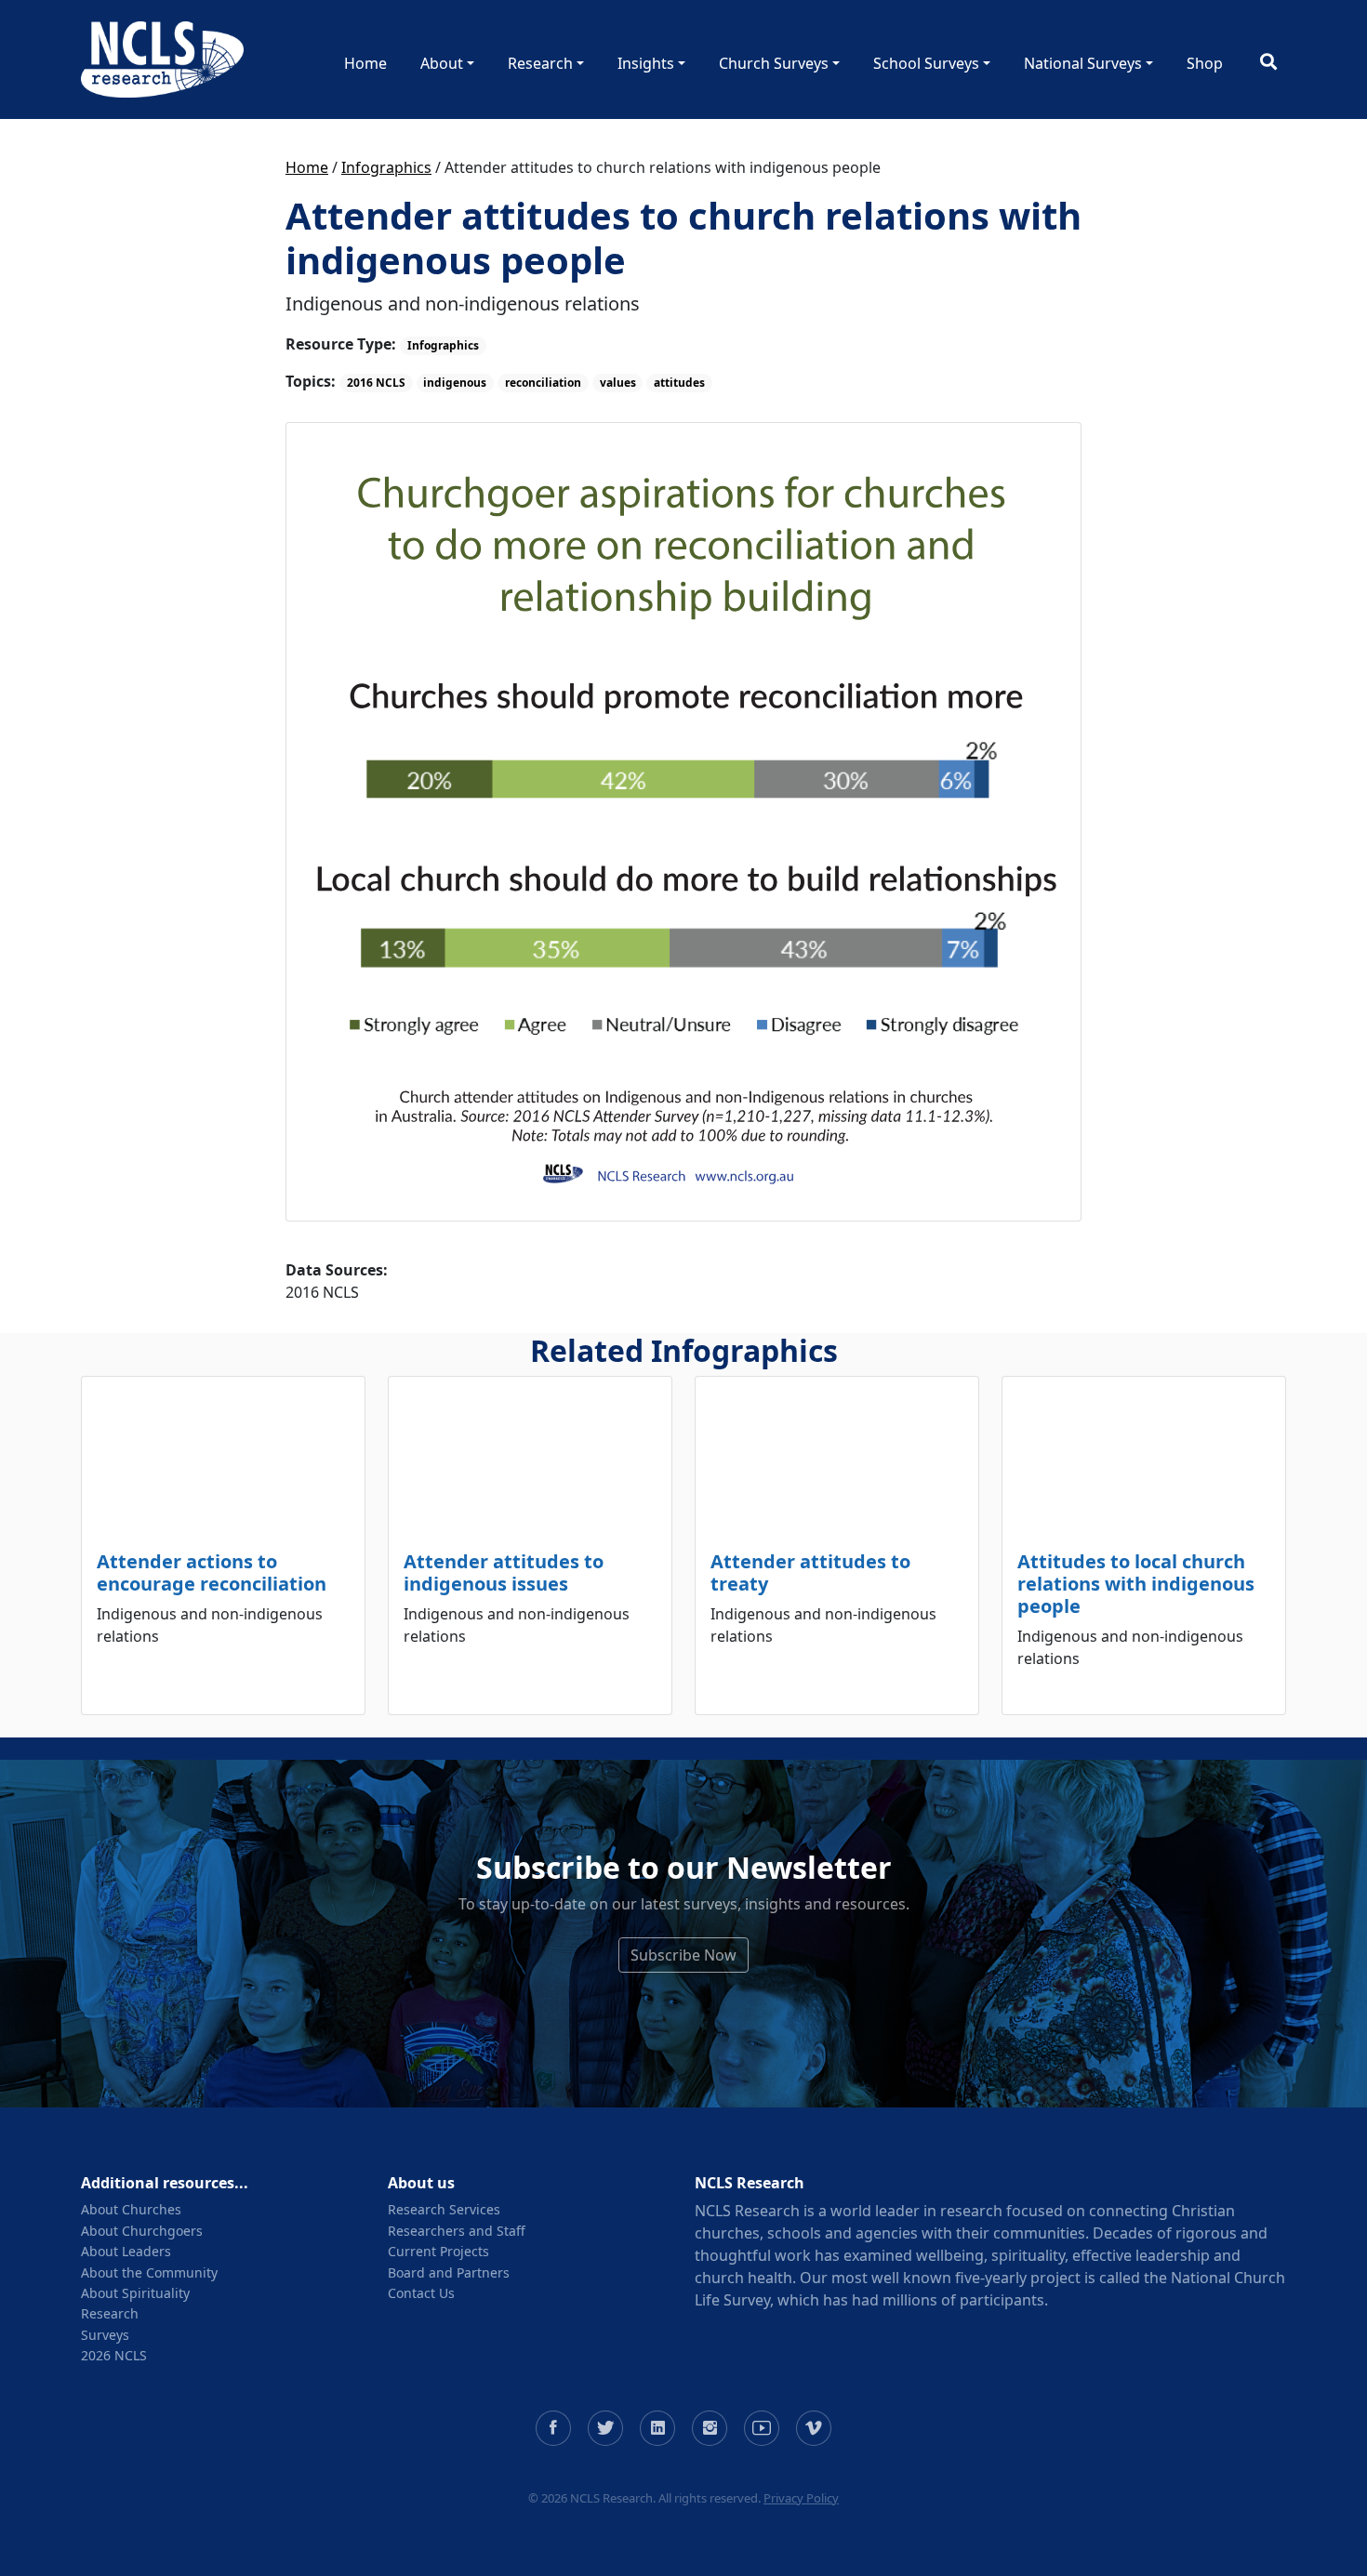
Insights (646, 63)
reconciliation (543, 383)
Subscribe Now (683, 1955)
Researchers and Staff (457, 2231)
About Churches (131, 2209)
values (618, 383)
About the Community (149, 2272)
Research (540, 63)
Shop (1205, 63)
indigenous (455, 383)
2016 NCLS (376, 383)
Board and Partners (449, 2272)
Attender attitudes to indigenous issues (504, 1572)
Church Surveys (774, 63)
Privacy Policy (801, 2498)
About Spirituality (135, 2293)
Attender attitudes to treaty (810, 1572)
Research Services (444, 2209)
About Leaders (126, 2251)
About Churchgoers (142, 2231)
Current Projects (438, 2251)
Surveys (105, 2335)
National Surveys (1083, 63)
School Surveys (926, 63)
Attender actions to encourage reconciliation (212, 1572)
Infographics (386, 167)
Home (365, 63)
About (442, 63)
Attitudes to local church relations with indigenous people (1136, 1584)
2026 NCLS (114, 2355)
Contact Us (421, 2293)
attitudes (679, 383)
